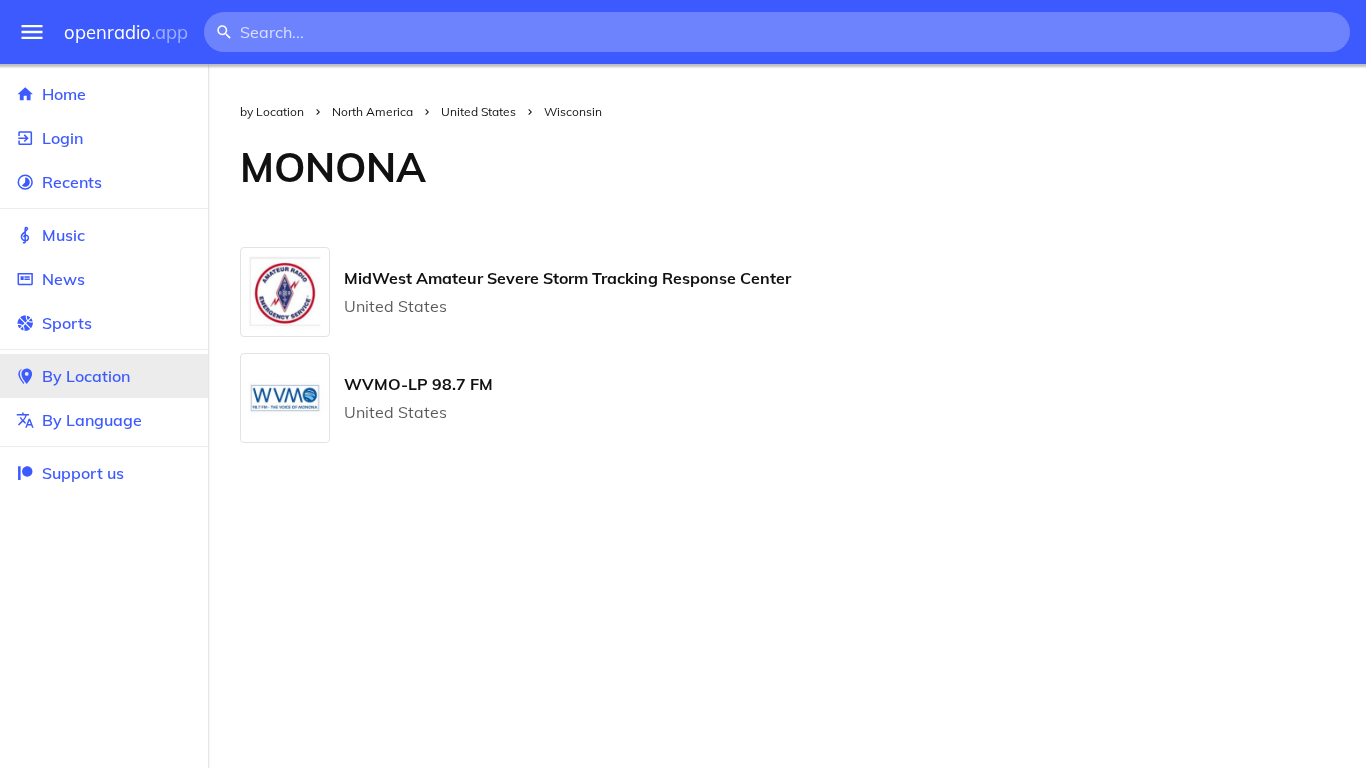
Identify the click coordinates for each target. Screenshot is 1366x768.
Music (63, 235)
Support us (83, 473)
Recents (72, 182)
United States (478, 111)
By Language (92, 420)
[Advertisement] (912, 167)
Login (62, 138)
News (63, 279)
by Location (272, 111)
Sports (67, 323)
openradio (126, 32)
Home (64, 94)
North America (372, 111)
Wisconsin (573, 111)
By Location (86, 376)
